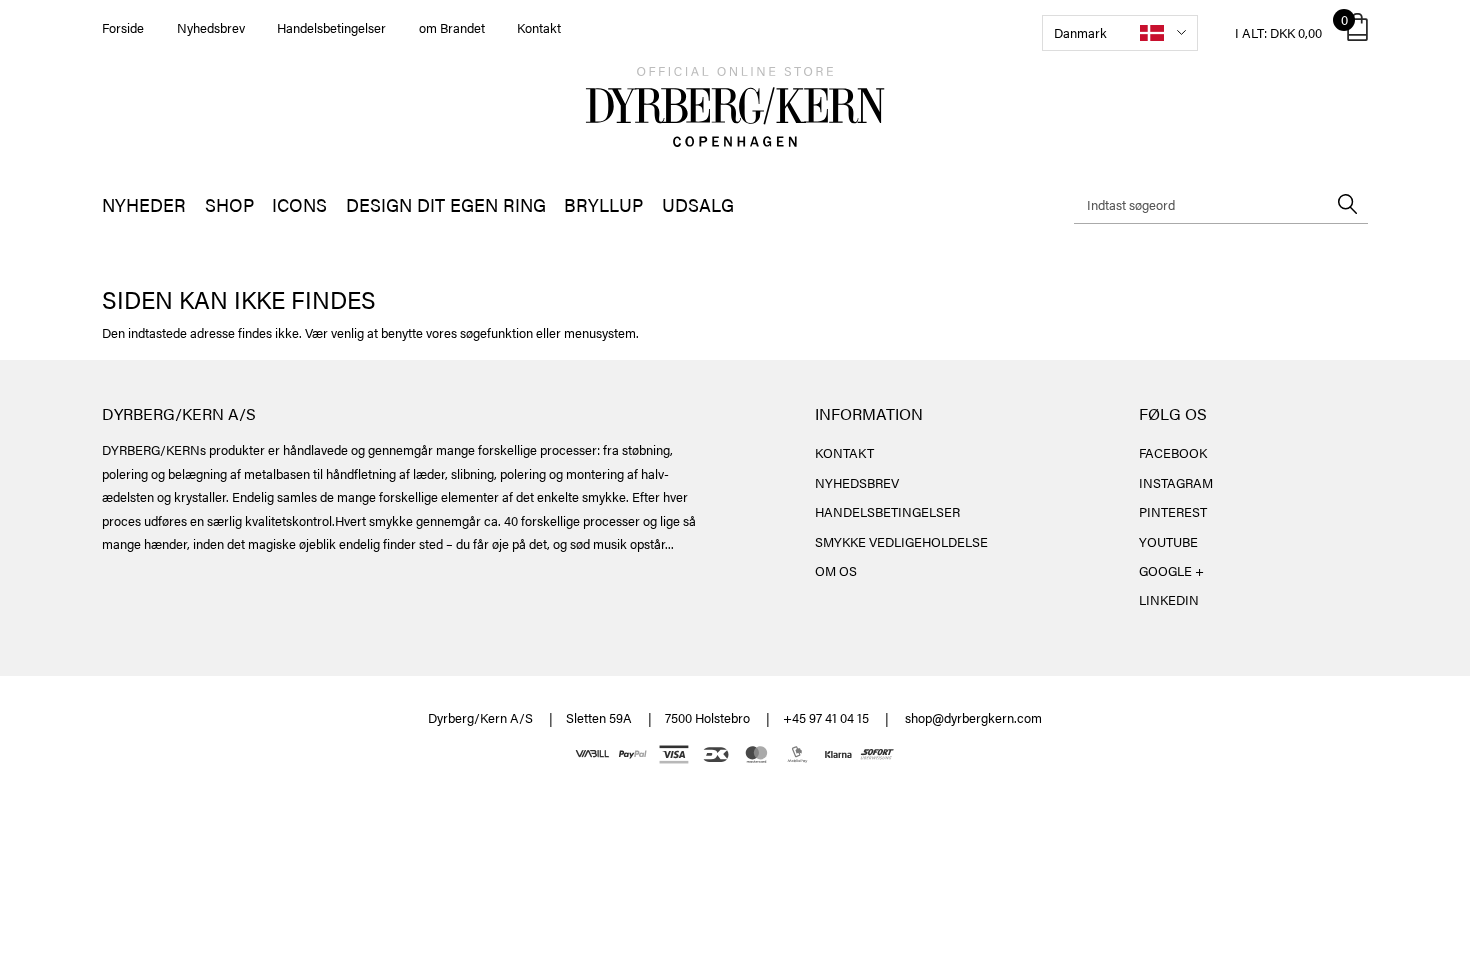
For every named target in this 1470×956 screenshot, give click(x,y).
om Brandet (452, 27)
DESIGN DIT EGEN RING (446, 204)
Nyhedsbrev (211, 27)
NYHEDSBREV (857, 482)
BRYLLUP (603, 204)
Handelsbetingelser (331, 27)
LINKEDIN (1169, 599)
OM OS (836, 570)
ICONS (299, 204)
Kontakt (539, 27)
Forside (123, 27)
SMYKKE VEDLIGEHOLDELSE (901, 541)
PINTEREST (1173, 511)
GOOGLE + (1171, 570)
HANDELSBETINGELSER (887, 511)
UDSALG (698, 204)
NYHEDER (144, 204)
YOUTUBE (1168, 541)
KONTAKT (844, 452)
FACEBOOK (1173, 452)
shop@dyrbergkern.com (973, 717)
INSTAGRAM (1176, 482)
